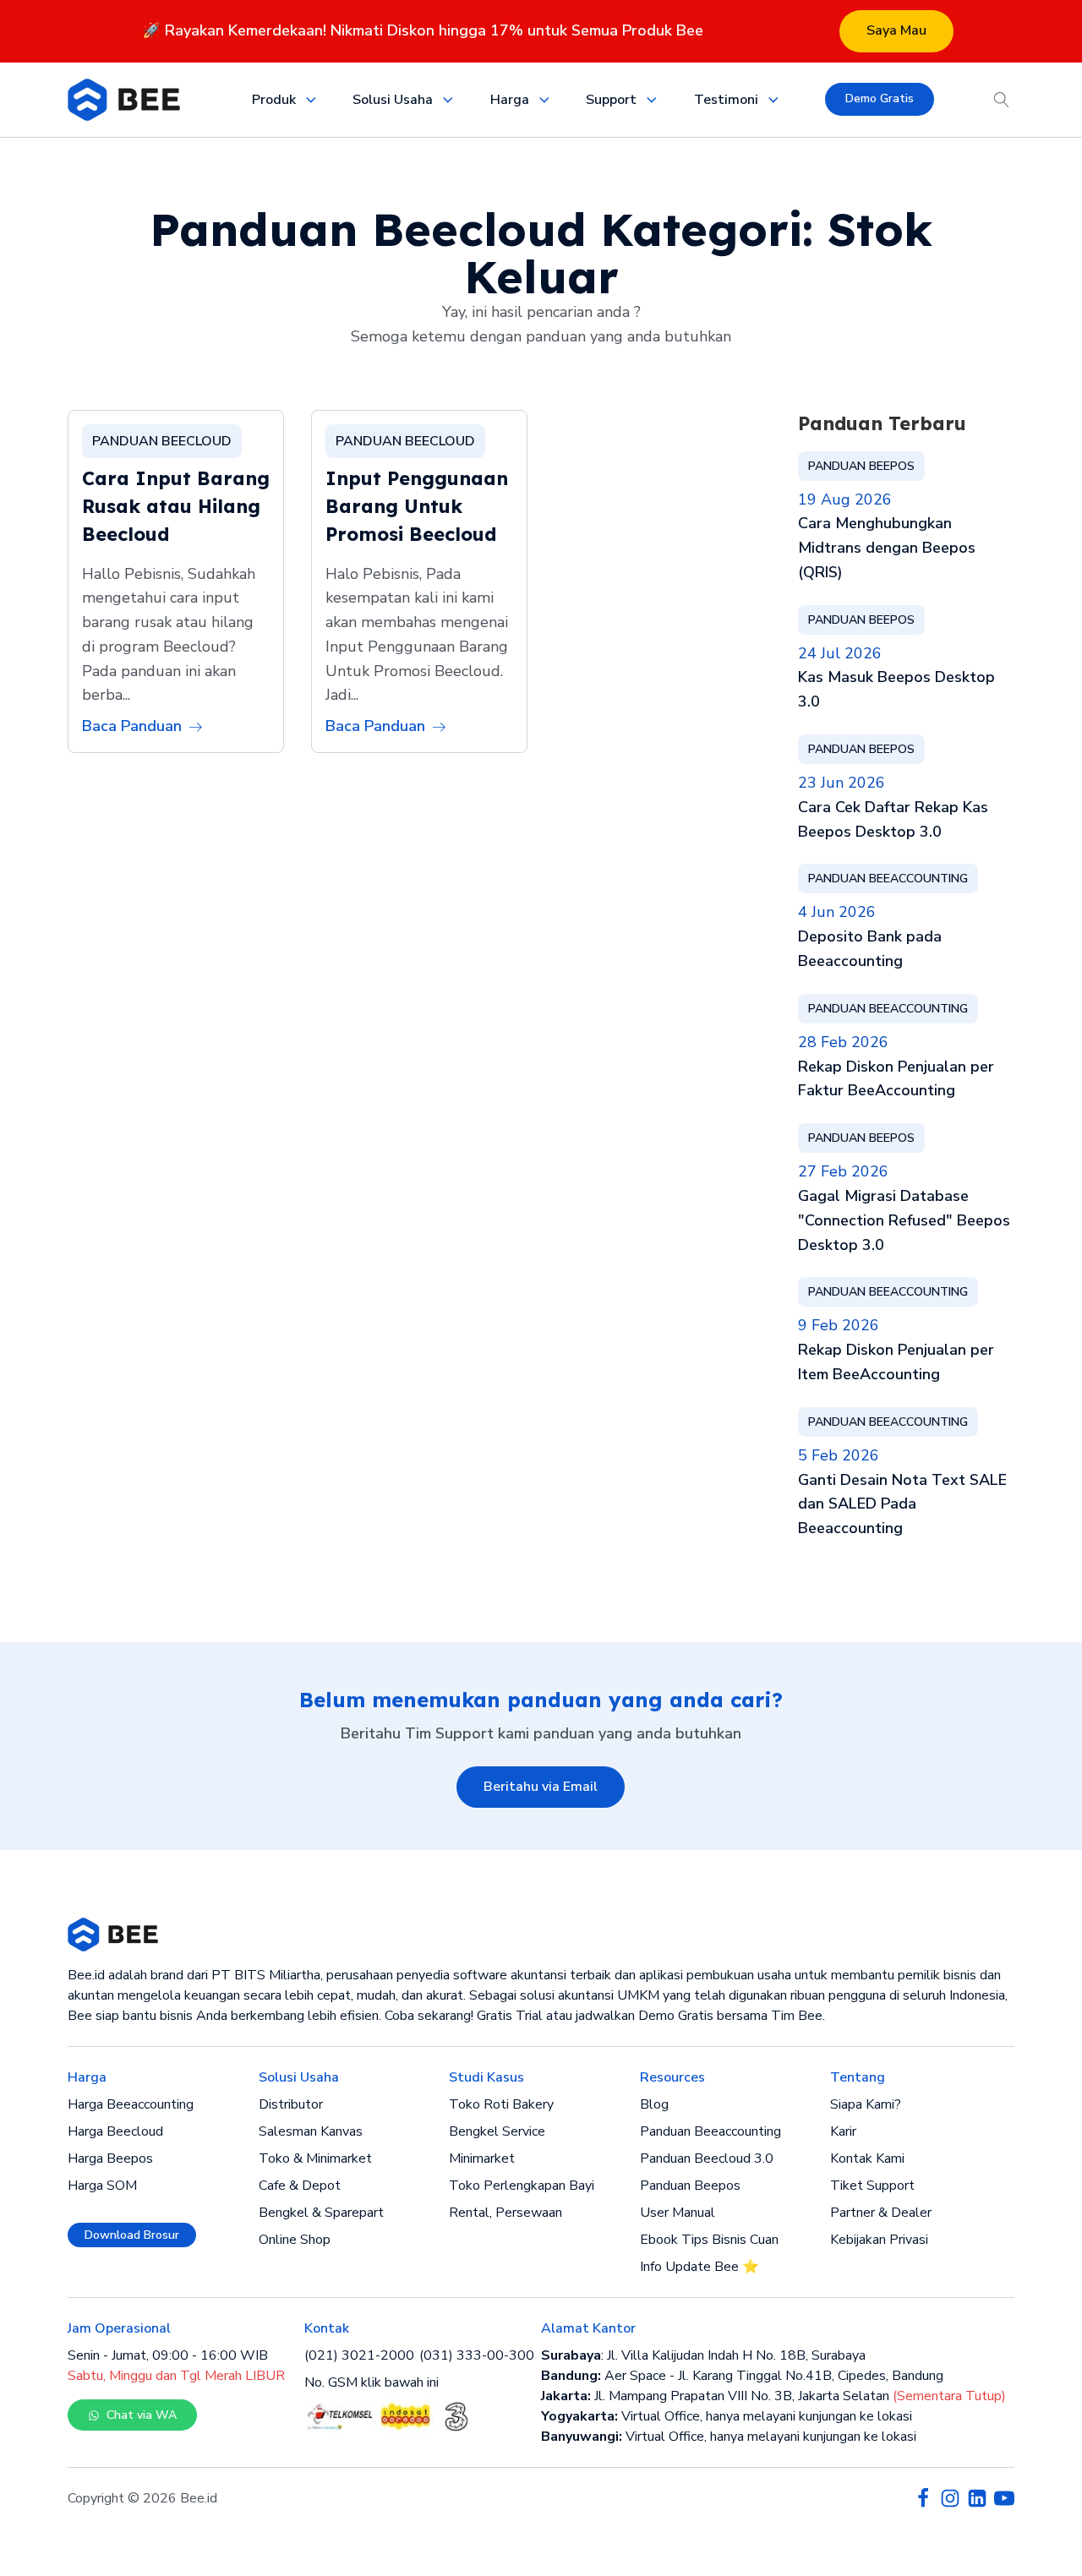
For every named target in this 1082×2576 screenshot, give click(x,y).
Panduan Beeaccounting (710, 2131)
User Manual (678, 2213)
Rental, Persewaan (505, 2213)
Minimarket (482, 2158)
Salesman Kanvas (311, 2131)
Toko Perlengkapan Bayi (522, 2186)
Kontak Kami (867, 2158)
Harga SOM (102, 2186)
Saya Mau (896, 30)
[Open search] (1002, 100)
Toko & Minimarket (315, 2158)
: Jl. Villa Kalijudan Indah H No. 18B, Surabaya (703, 2355)
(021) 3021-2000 (359, 2355)
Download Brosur (132, 2235)
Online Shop (295, 2240)
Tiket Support (872, 2186)
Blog (654, 2104)
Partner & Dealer (881, 2213)
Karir (843, 2131)
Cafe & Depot (300, 2186)
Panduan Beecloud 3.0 (707, 2158)
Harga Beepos (110, 2158)
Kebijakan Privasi (879, 2240)
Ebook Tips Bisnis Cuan (709, 2240)
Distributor (291, 2104)
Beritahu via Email (541, 1787)
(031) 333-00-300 (477, 2355)
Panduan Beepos (690, 2186)
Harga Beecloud (115, 2131)
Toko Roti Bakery (501, 2104)
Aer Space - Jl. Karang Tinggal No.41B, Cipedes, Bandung (742, 2376)
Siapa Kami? (866, 2104)
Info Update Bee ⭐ (699, 2267)
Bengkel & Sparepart (321, 2213)
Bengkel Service (497, 2131)
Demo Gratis (880, 98)
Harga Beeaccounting (131, 2104)
